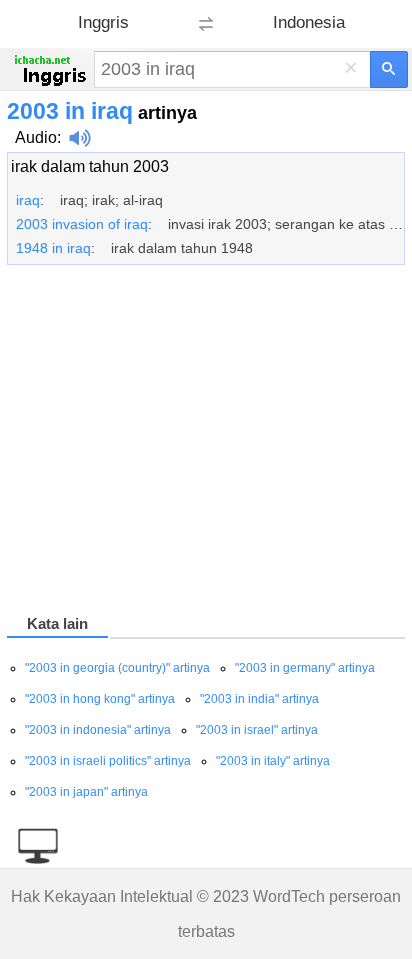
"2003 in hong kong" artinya (100, 699)
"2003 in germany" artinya (305, 668)
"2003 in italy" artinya (273, 761)
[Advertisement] (206, 443)
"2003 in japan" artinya (86, 792)
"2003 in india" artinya (259, 699)
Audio (36, 137)
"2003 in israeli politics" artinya (108, 761)
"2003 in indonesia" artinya (98, 730)
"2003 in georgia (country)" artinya (117, 668)
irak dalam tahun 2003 (90, 166)
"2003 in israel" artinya (257, 730)
